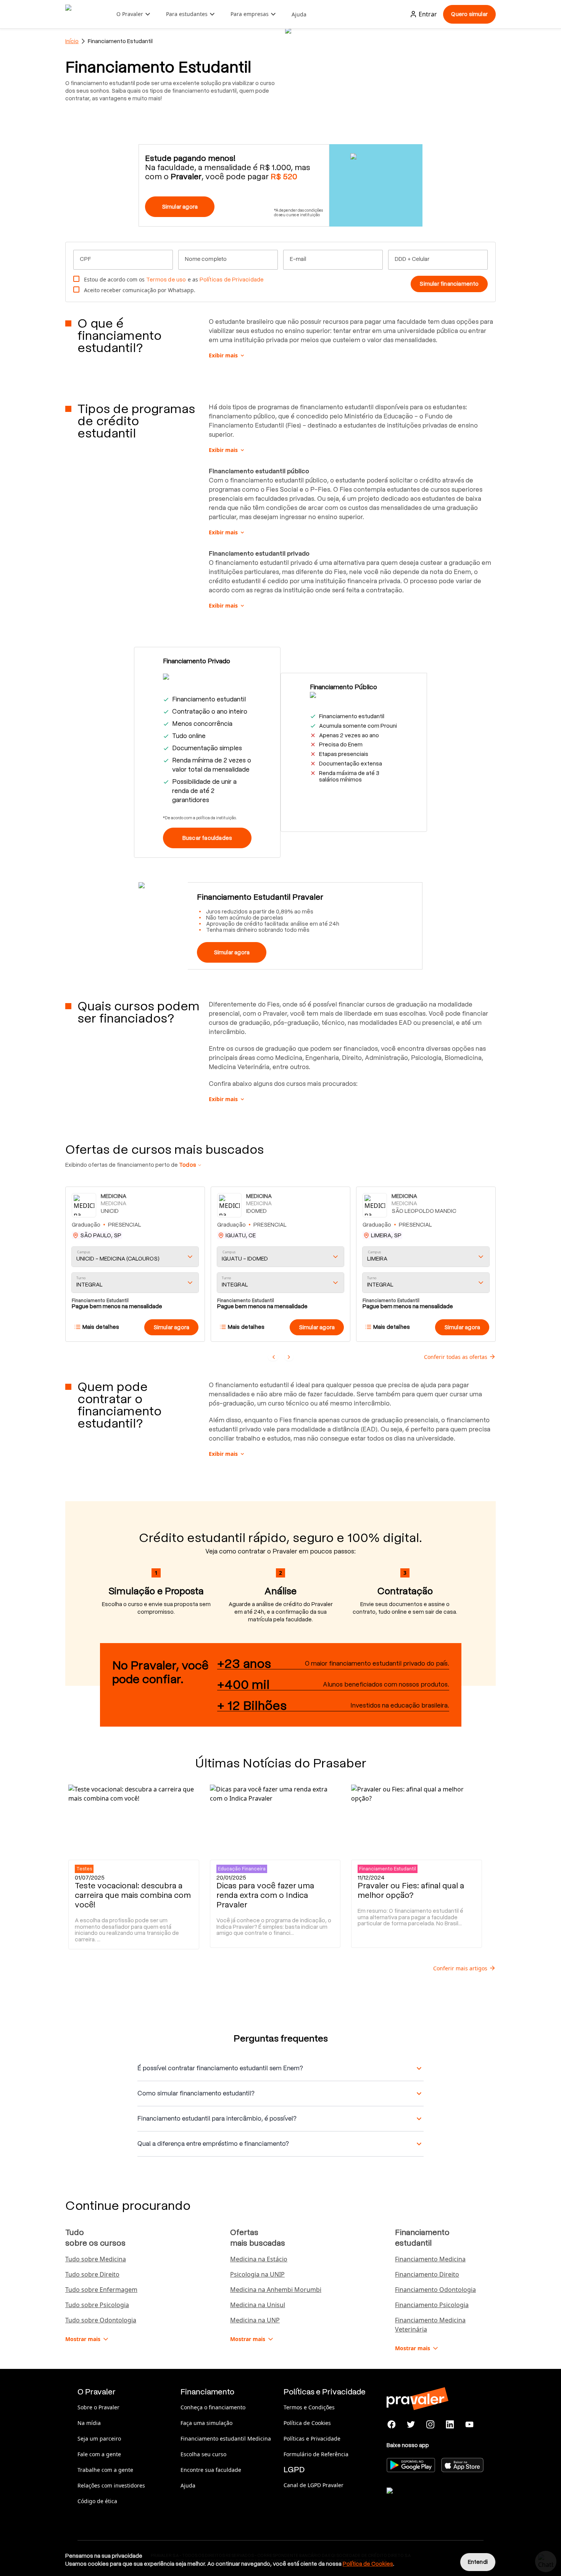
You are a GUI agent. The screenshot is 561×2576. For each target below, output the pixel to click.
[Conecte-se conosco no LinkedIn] (450, 2425)
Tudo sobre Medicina (96, 2259)
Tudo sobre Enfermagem (101, 2290)
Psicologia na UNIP (257, 2274)
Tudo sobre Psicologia (97, 2305)
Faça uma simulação (206, 2423)
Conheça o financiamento (213, 2407)
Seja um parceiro (99, 2439)
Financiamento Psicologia (432, 2305)
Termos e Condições (309, 2407)
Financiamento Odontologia (435, 2290)
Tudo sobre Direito (92, 2274)
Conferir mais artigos (460, 1968)
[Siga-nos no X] (411, 2425)
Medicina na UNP (255, 2320)
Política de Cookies (307, 2423)
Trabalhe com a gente (105, 2470)
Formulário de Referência (316, 2454)
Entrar (428, 14)
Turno (81, 1278)
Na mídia (89, 2423)
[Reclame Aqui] (425, 2500)
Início (72, 41)
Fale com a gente (99, 2454)
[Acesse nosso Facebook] (392, 2425)
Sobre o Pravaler (98, 2407)
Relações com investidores (111, 2485)
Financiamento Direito (427, 2274)
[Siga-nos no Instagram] (431, 2425)
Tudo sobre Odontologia (101, 2320)
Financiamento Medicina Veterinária (430, 2325)
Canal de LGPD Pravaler (314, 2485)
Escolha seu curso (203, 2454)
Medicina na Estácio (259, 2259)
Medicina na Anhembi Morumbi (276, 2290)
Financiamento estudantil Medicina (226, 2439)
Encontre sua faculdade (211, 2470)
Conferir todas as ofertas (456, 1357)
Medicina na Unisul (258, 2305)
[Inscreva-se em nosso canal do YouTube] (469, 2425)
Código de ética (97, 2501)
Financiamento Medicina (430, 2259)
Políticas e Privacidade (312, 2439)
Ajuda (299, 14)
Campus (84, 1252)
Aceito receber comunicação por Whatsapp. (140, 290)
